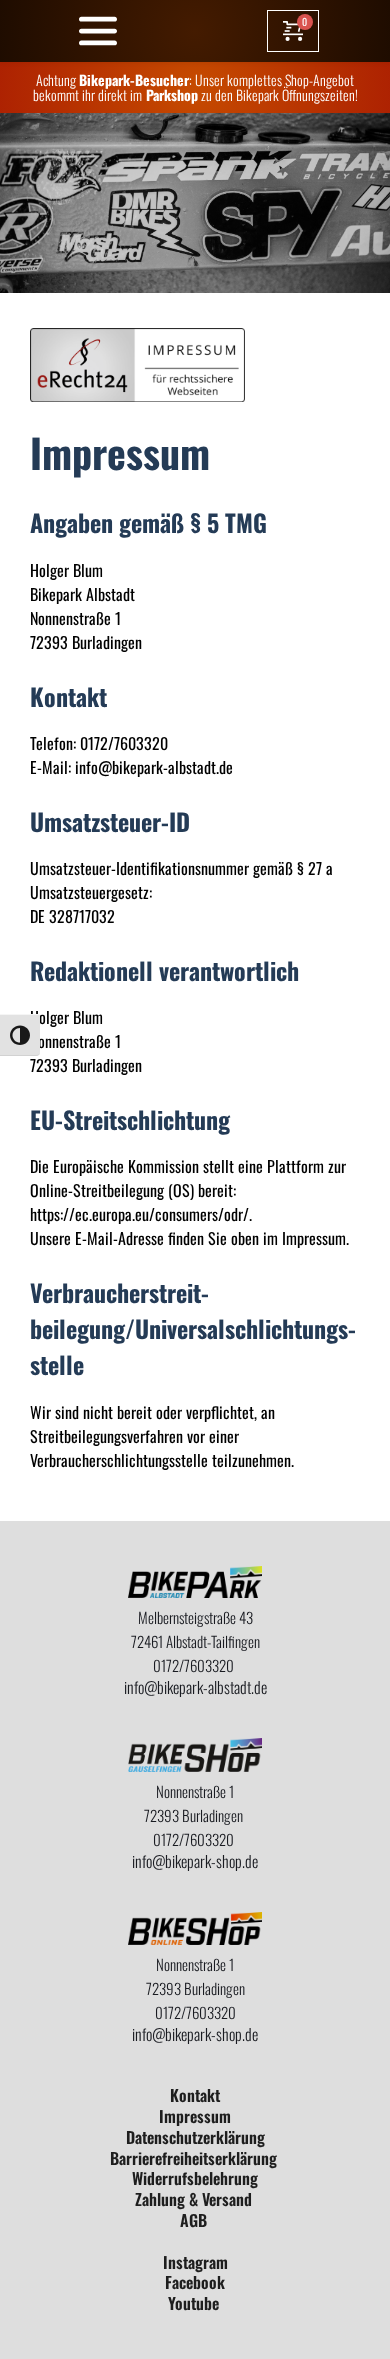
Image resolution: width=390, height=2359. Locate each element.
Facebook (195, 2282)
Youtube (195, 2303)
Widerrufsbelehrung (195, 2178)
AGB (195, 2220)
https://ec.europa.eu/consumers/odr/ (139, 1214)
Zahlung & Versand (195, 2199)
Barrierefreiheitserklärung (195, 2158)
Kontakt (195, 2095)
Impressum (195, 2116)
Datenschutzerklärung (195, 2137)
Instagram (195, 2262)
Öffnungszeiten (318, 94)
